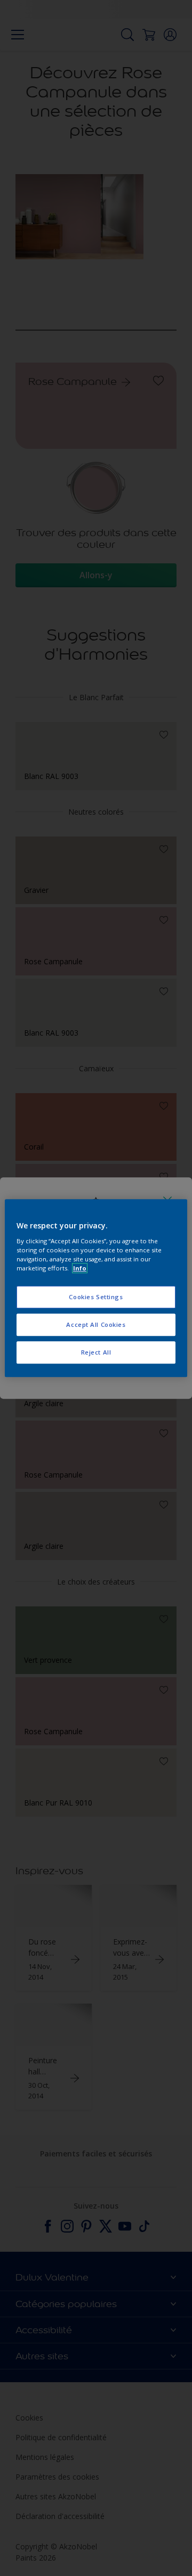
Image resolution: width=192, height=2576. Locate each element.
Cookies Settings (96, 1297)
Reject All (96, 1352)
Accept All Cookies (96, 1324)
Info (80, 1268)
